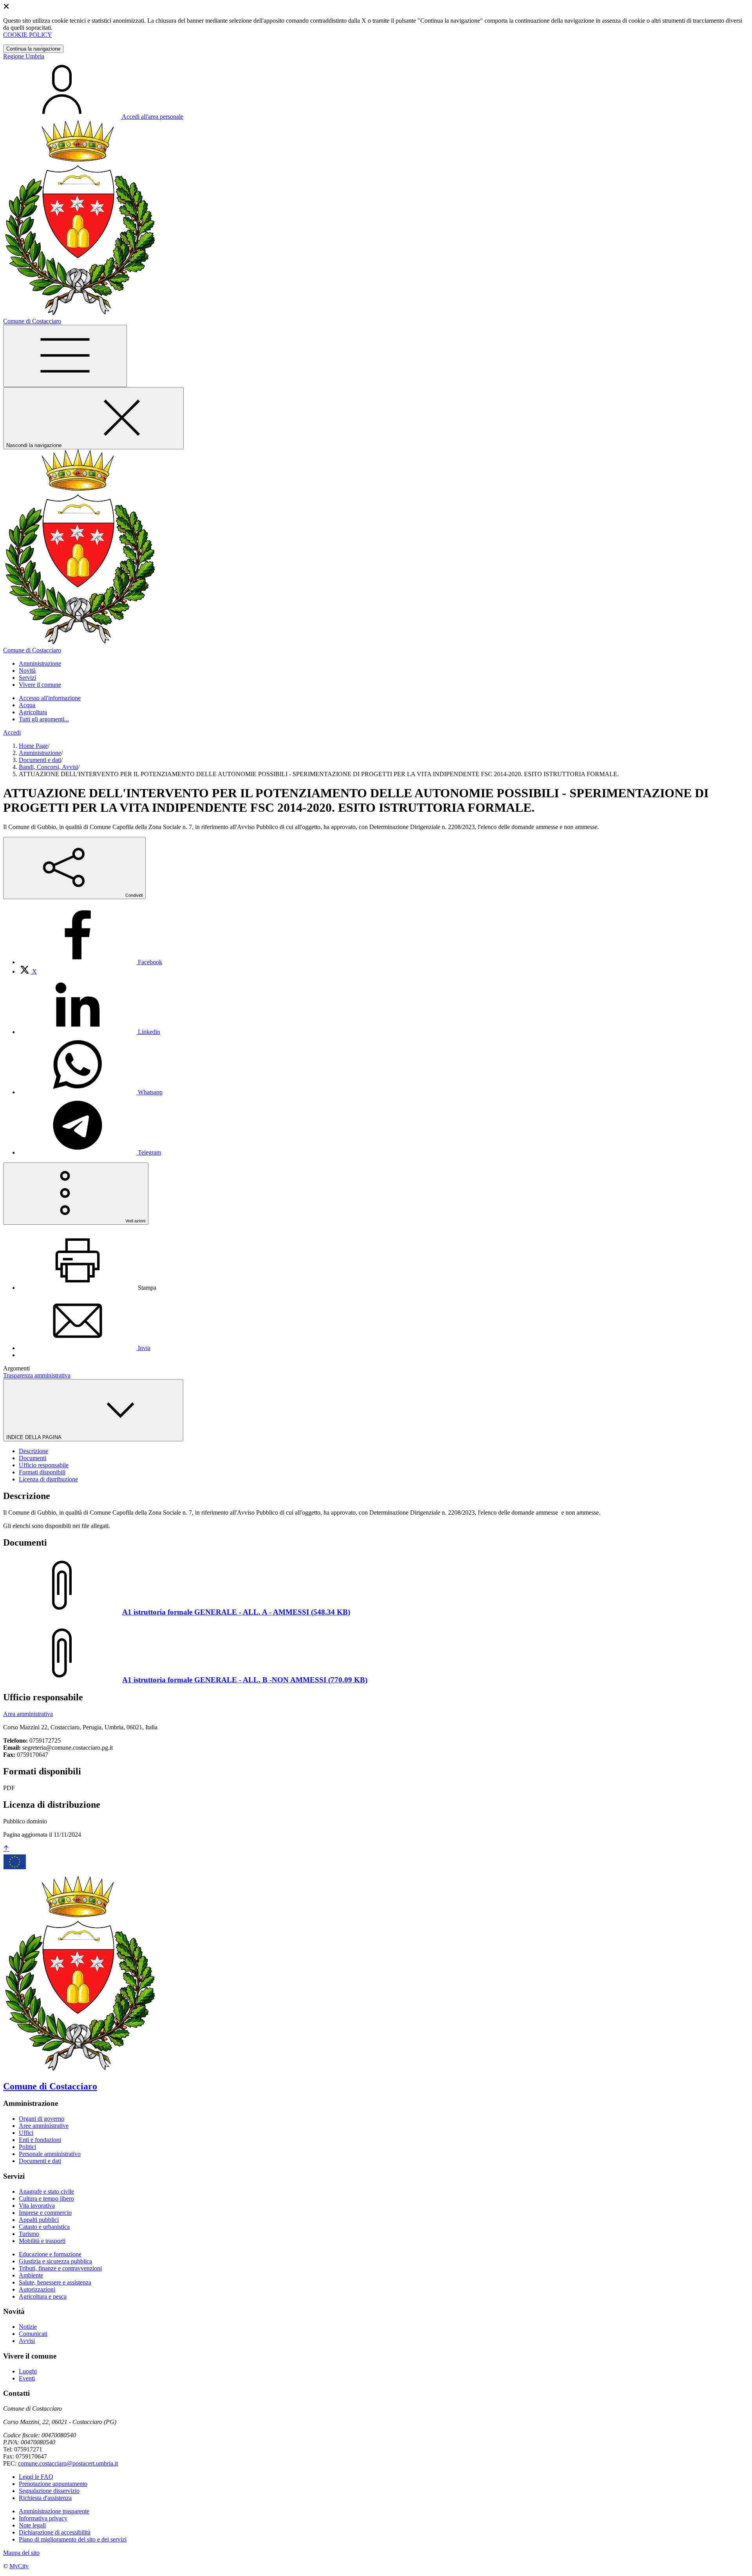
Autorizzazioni (37, 2289)
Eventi (27, 2378)
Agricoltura (33, 712)
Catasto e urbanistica (44, 2227)
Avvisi (27, 2341)
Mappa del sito (21, 2553)
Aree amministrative (44, 2126)
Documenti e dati (40, 760)
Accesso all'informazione (50, 698)
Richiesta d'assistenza (45, 2498)
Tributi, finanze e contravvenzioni (60, 2268)
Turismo (29, 2234)
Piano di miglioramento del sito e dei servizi (73, 2539)
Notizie (28, 2327)
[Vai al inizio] (6, 1849)
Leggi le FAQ (36, 2477)
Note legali (32, 2525)
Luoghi (28, 2371)
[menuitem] (90, 962)
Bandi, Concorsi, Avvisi (48, 767)
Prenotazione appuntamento (53, 2484)
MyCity (19, 2566)
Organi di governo (42, 2119)
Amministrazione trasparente (54, 2511)
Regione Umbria (24, 56)
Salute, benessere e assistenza (55, 2282)
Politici (27, 2147)
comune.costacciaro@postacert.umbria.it (68, 2463)
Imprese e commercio (45, 2213)
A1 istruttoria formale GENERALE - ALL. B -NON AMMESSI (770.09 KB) (245, 1680)
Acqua (27, 705)
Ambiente (31, 2275)
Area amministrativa (28, 1714)
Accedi (12, 732)
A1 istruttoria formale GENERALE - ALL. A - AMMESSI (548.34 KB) (236, 1612)
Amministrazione (40, 753)
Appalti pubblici (39, 2220)
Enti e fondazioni (40, 2140)
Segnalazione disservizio (49, 2491)
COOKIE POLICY (28, 35)
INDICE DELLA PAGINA (34, 1437)
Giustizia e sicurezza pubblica (55, 2261)
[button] (40, 663)
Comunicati (33, 2334)
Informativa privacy (43, 2518)
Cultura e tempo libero (46, 2199)
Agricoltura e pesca (43, 2296)
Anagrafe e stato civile (46, 2191)
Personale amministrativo (50, 2154)
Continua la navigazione (33, 49)
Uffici (26, 2133)
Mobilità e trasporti (42, 2241)
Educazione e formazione (50, 2254)
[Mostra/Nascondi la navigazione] (65, 356)
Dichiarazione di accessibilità (55, 2532)
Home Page (33, 746)
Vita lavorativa (37, 2206)
